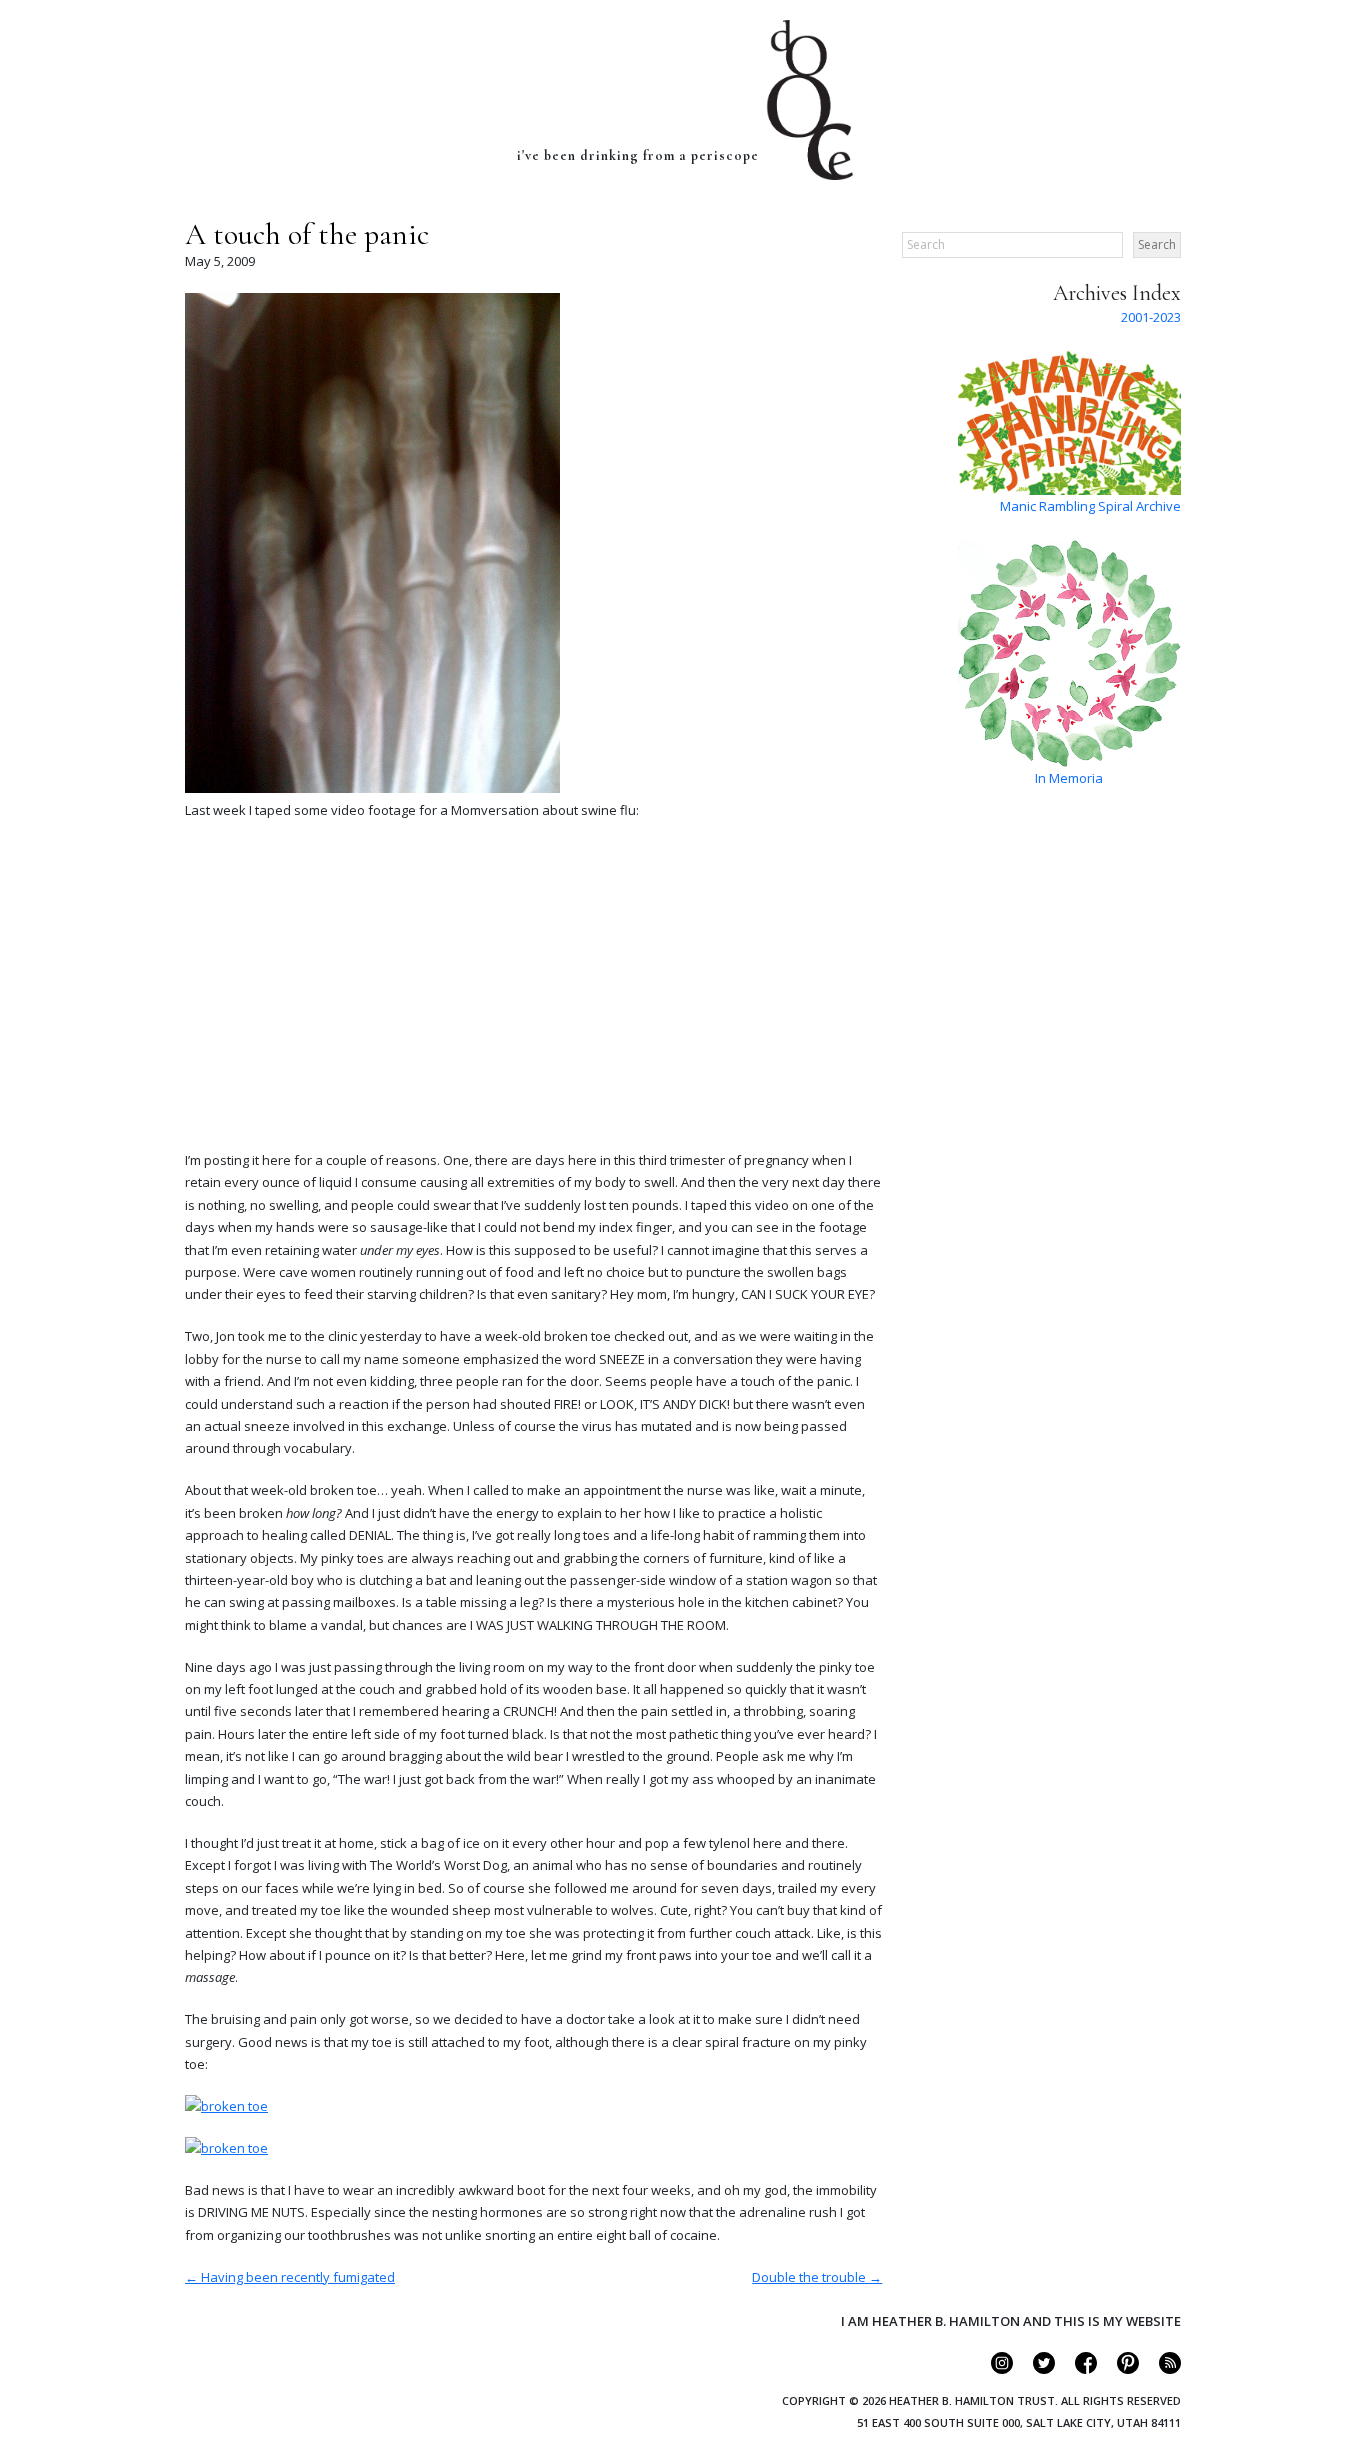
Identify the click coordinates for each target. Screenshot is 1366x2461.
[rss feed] (1161, 2369)
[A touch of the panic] (372, 788)
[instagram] (993, 2369)
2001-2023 (1151, 317)
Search (1157, 244)
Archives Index (1117, 293)
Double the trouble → (817, 2277)
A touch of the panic (307, 234)
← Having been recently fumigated (290, 2277)
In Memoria (1069, 778)
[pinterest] (1119, 2369)
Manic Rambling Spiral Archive (1090, 506)
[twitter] (1035, 2369)
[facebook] (1077, 2369)
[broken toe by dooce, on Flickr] (226, 2106)
